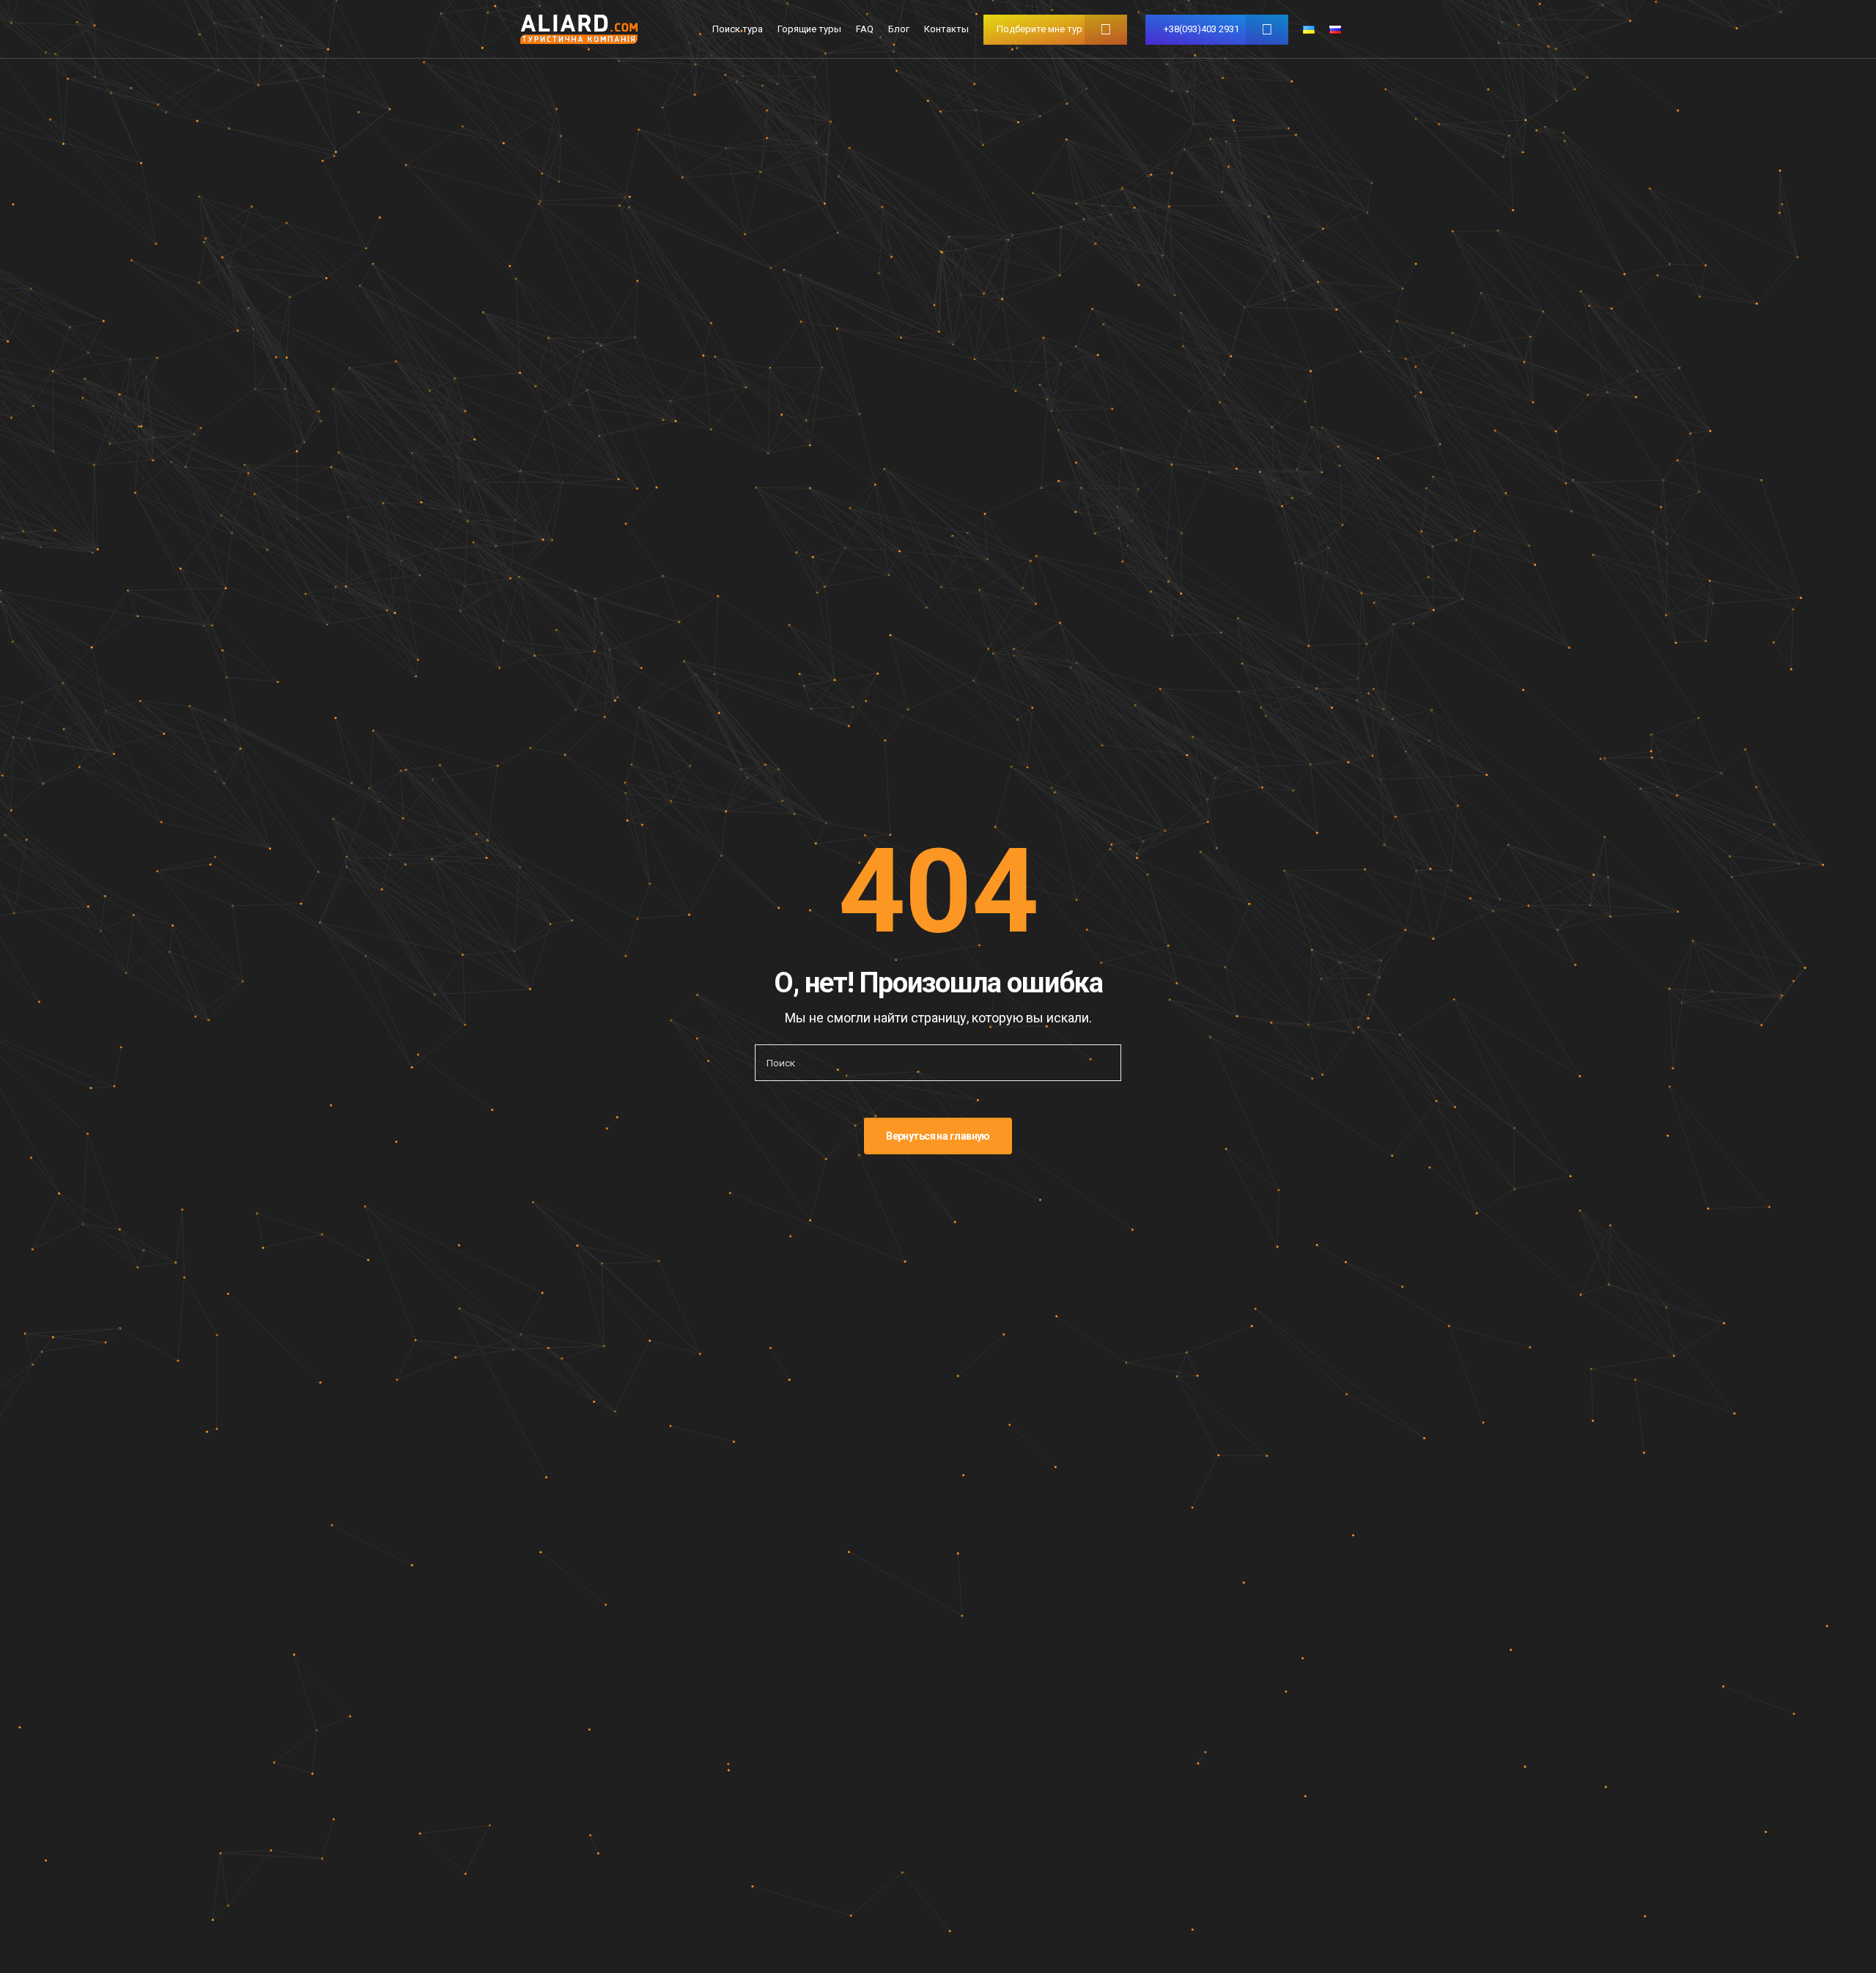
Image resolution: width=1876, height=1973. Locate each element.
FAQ (865, 29)
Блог (899, 29)
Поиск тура (738, 29)
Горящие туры (809, 29)
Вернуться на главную (938, 1136)
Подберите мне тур (1039, 29)
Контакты (946, 29)
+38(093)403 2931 (1201, 29)
